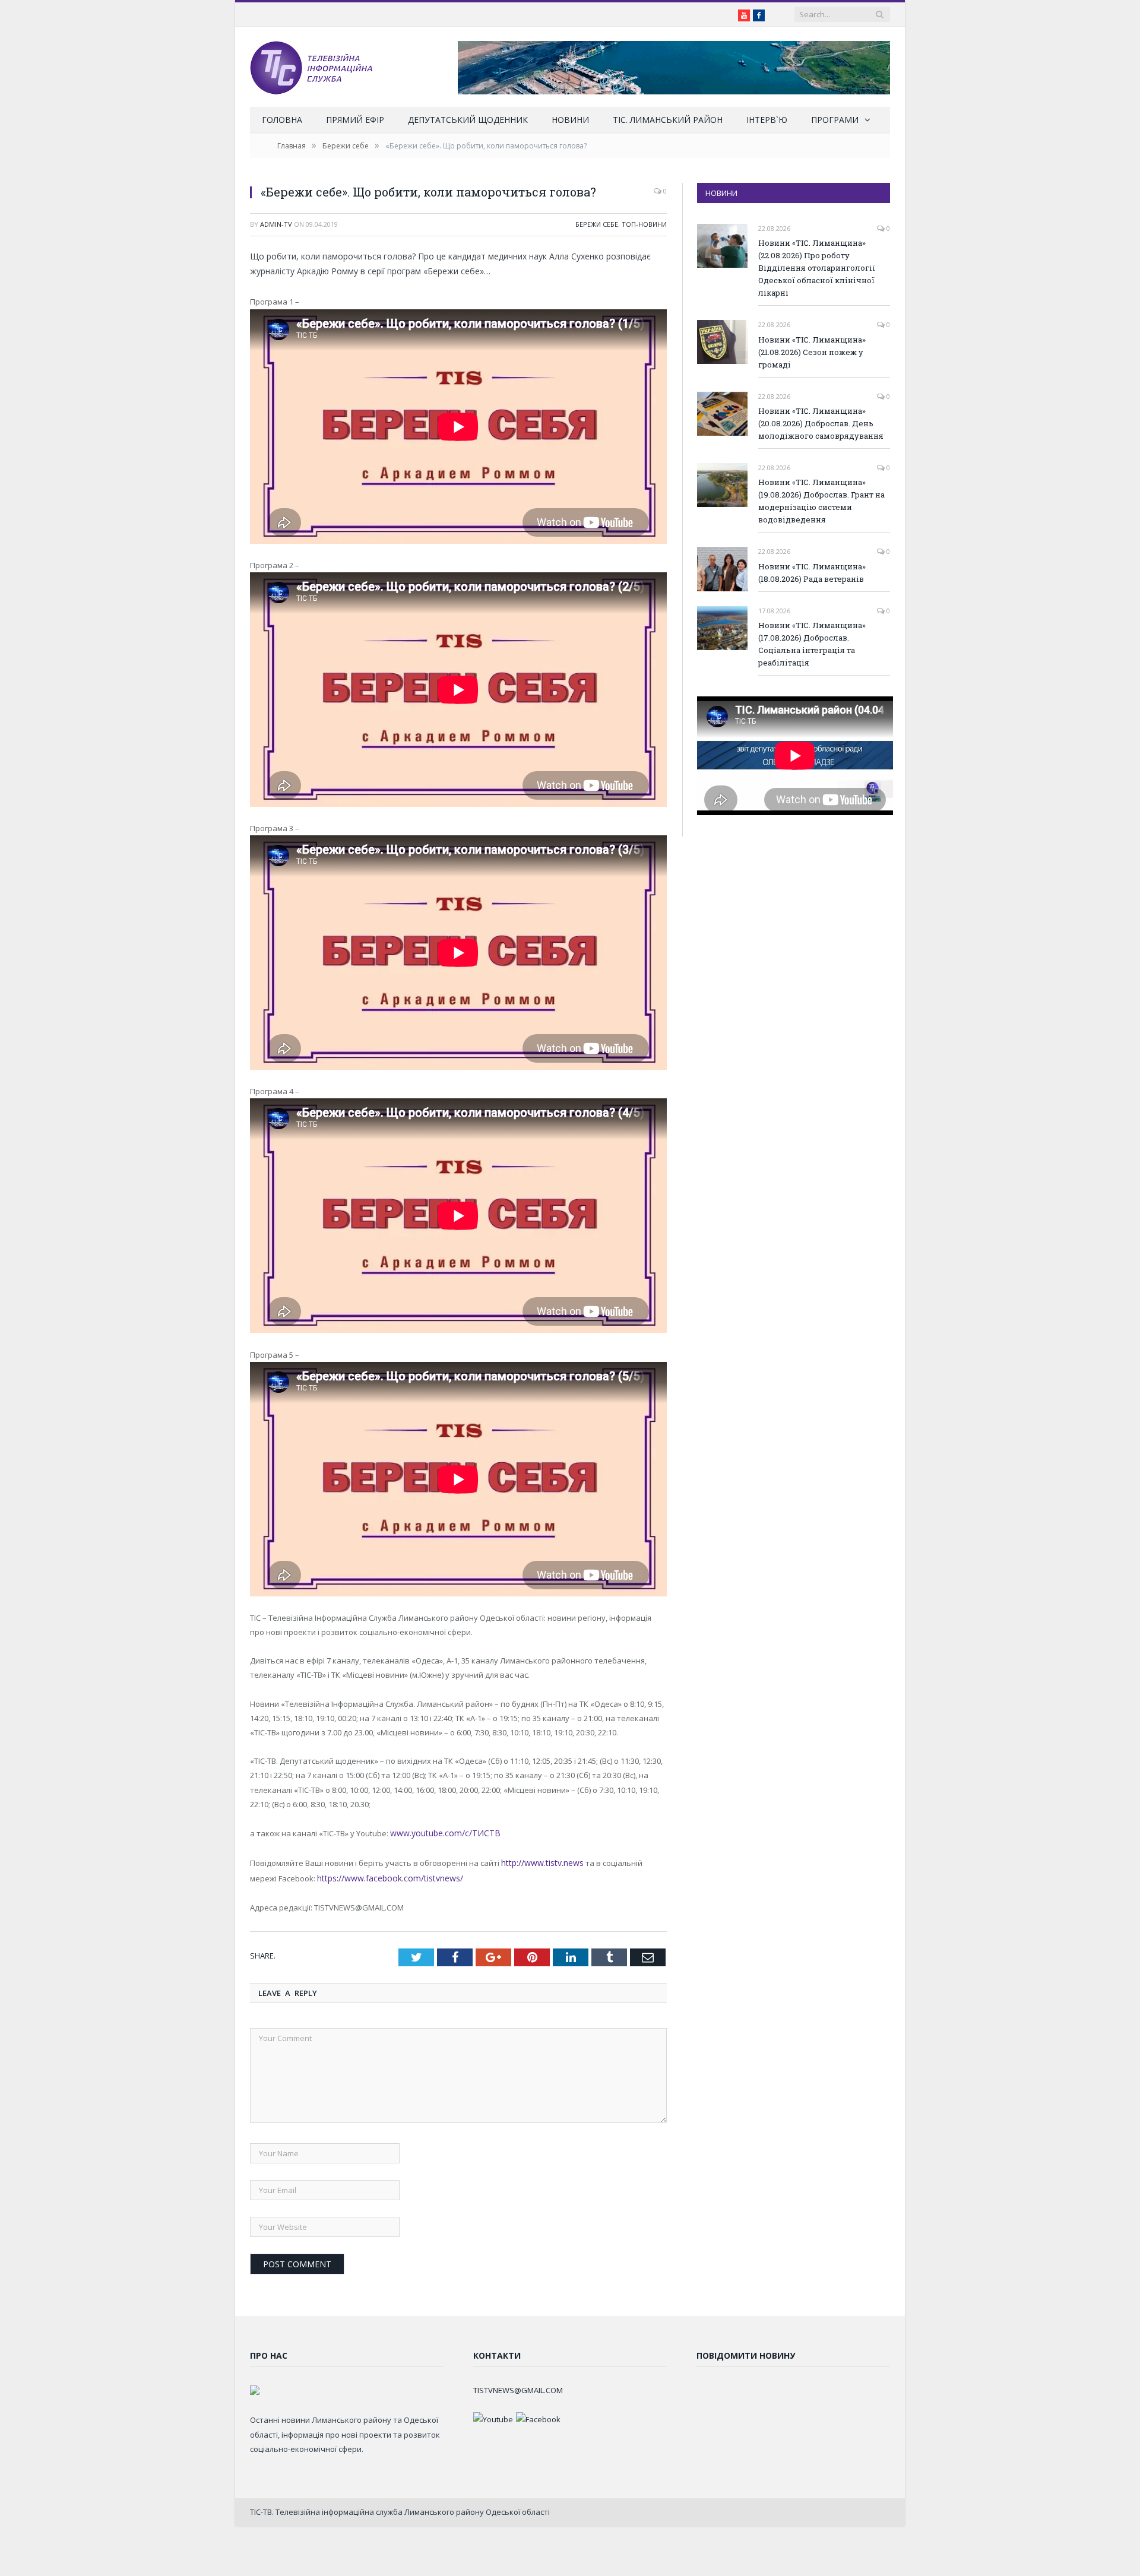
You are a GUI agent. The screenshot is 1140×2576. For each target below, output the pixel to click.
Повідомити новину (746, 2352)
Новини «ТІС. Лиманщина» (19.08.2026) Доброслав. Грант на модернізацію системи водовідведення (821, 501)
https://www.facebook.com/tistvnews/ (357, 1875)
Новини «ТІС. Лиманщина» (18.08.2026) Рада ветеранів (812, 573)
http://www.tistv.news (540, 1861)
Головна (282, 120)
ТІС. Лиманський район (668, 120)
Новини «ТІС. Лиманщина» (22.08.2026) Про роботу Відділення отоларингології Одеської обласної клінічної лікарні (817, 268)
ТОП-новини (644, 224)
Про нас (269, 2352)
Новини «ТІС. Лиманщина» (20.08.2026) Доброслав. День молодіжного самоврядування (821, 423)
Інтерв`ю (767, 120)
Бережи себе (597, 224)
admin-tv (276, 224)
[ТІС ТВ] (311, 67)
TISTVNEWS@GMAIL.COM (518, 2387)
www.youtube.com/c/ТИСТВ (440, 1833)
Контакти (497, 2352)
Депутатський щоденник (468, 120)
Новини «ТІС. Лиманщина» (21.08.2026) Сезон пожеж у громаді (812, 352)
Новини (570, 120)
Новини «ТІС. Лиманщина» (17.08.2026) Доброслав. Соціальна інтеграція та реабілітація (812, 644)
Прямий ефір (355, 120)
